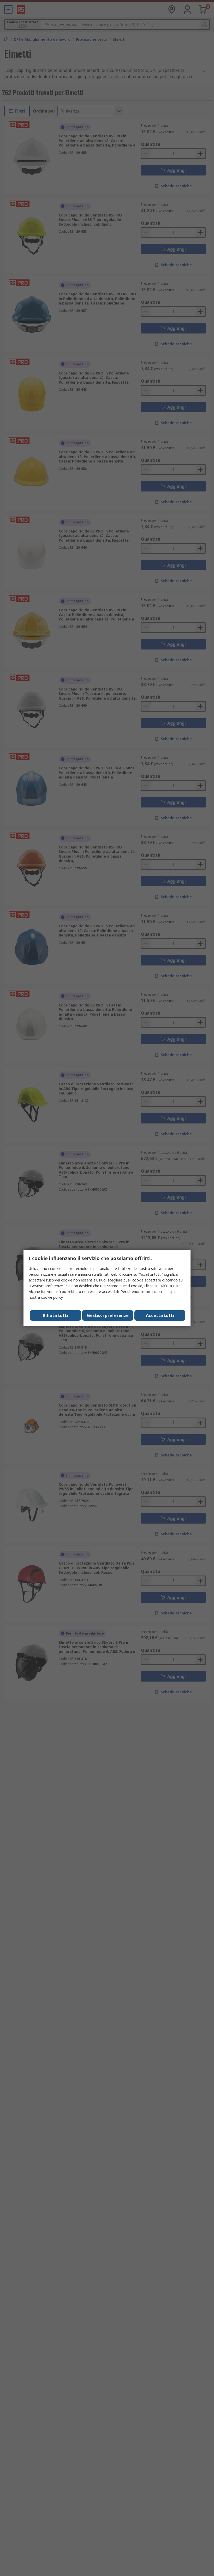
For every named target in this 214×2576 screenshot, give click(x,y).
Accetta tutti (160, 1315)
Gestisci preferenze (108, 1315)
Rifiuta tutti (55, 1315)
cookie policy (52, 1297)
